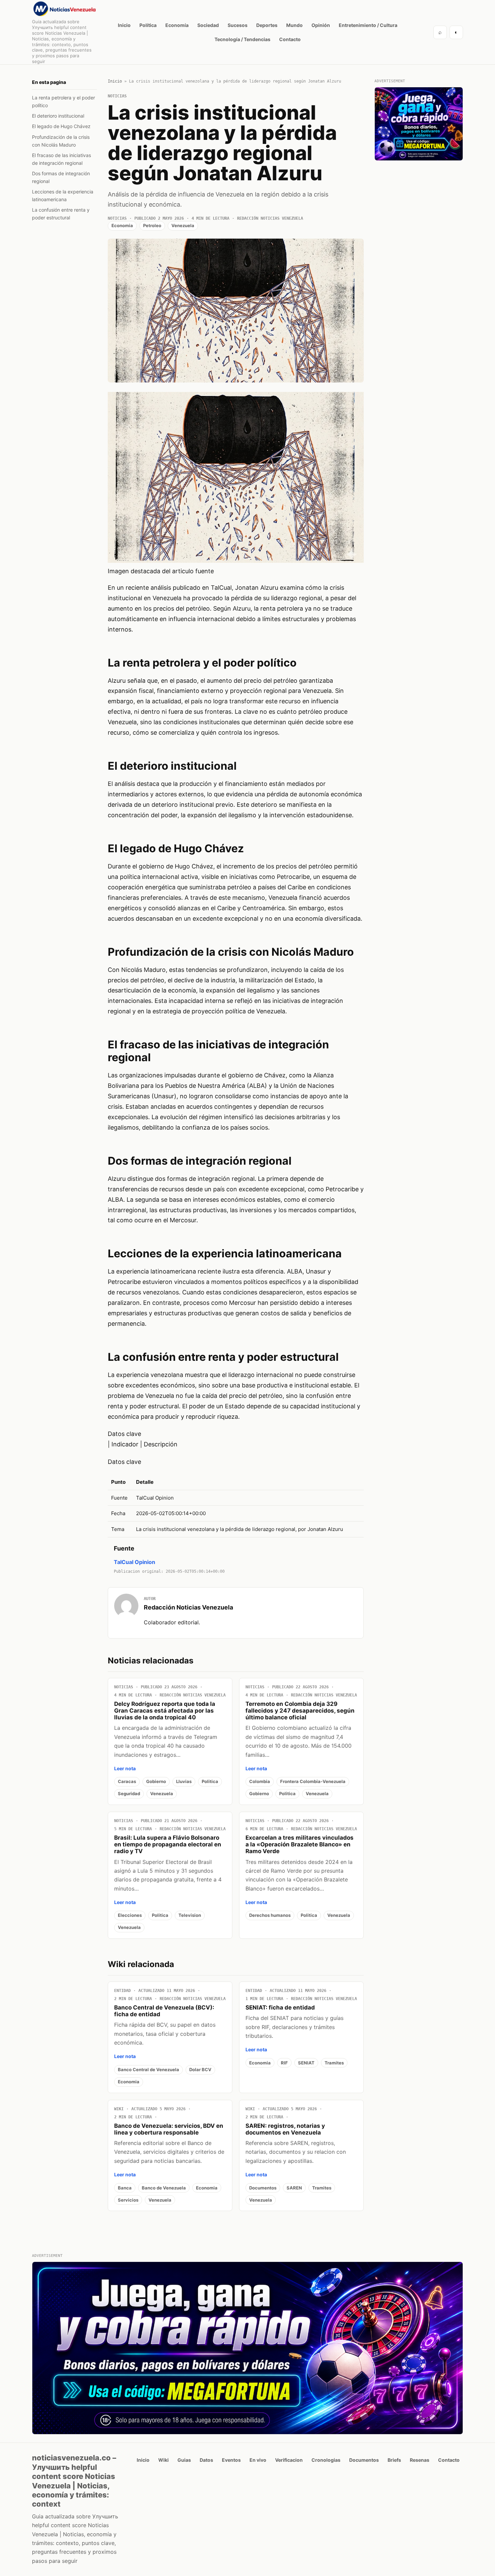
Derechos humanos (270, 1915)
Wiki (163, 2460)
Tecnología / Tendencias (242, 39)
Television (190, 1915)
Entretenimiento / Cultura (368, 25)
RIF (284, 2063)
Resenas (420, 2460)
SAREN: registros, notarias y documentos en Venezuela (285, 2129)
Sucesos (238, 25)
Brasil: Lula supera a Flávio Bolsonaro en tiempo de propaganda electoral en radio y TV (168, 1844)
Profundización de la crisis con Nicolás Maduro (61, 141)
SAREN (294, 2188)
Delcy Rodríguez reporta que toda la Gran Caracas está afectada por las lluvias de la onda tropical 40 (165, 1711)
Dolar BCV (200, 2069)
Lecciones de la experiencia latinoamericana (63, 195)
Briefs (394, 2460)
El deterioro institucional (58, 116)
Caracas (127, 1781)
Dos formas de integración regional (61, 177)
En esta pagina (49, 82)
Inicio (124, 25)
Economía (177, 25)
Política (148, 25)
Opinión (321, 25)
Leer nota (125, 1768)
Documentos (263, 2188)
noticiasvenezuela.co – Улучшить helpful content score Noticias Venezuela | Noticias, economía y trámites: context (74, 2481)
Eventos (231, 2460)
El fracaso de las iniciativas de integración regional (61, 159)
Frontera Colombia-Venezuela (313, 1781)
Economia (122, 225)
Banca (125, 2188)
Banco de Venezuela (164, 2188)
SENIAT (306, 2063)
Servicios (128, 2200)
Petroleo (152, 225)
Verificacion (289, 2460)
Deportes (267, 25)
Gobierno (156, 1781)
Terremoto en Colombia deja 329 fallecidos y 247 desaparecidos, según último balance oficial (300, 1711)
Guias (184, 2460)
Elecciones (130, 1915)
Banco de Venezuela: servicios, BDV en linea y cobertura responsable (169, 2129)
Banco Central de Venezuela (148, 2069)
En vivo (258, 2460)
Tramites (334, 2063)
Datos (206, 2460)
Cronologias (326, 2460)
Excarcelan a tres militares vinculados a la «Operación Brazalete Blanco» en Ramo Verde (300, 1844)
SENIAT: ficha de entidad (280, 2007)
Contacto (290, 39)
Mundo (294, 25)
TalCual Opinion (135, 1562)
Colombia (260, 1781)
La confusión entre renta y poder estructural (61, 214)
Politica (210, 1781)
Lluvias (184, 1781)
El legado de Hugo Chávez (61, 126)
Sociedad (208, 25)
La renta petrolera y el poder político (63, 101)
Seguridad (129, 1793)
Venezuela (183, 225)
